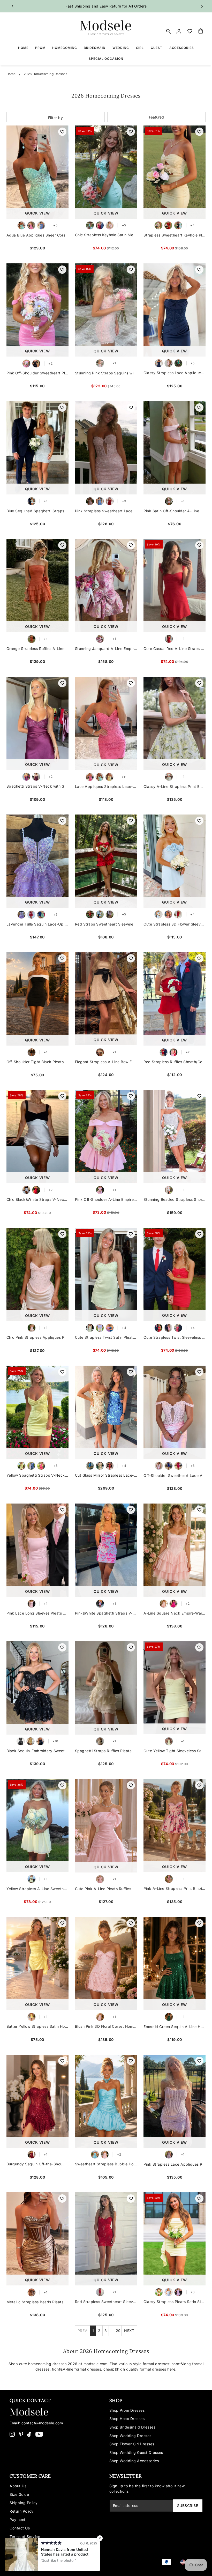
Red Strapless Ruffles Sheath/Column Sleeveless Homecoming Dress (175, 1062)
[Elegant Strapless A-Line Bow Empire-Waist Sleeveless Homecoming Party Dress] (106, 999)
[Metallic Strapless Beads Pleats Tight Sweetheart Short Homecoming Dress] (37, 2239)
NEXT (129, 2331)
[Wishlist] (190, 31)
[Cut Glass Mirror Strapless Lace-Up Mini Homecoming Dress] (106, 1412)
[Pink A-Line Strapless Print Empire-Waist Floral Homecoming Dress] (175, 1826)
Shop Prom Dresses (127, 2410)
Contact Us (20, 2528)
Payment (18, 2519)
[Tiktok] (29, 2434)
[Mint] (90, 225)
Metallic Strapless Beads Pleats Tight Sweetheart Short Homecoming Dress (37, 2302)
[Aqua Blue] (21, 225)
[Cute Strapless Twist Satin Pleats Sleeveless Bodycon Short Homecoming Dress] (106, 1274)
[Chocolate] (32, 2292)
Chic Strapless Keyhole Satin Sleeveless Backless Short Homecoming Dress (106, 235)
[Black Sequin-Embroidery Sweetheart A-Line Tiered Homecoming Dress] (37, 1688)
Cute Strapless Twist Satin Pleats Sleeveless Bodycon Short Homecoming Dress (106, 1337)
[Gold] (100, 1466)
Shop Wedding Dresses (130, 2436)
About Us (18, 2486)
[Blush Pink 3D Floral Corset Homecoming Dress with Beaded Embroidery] (106, 1964)
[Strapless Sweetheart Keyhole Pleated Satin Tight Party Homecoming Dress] (175, 172)
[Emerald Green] (178, 363)
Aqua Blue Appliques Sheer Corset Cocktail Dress (37, 235)
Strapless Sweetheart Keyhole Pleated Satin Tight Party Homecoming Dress (175, 235)
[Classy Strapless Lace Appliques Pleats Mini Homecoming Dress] (175, 310)
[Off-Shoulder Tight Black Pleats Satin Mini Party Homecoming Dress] (37, 999)
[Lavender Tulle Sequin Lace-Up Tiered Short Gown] (37, 861)
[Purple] (26, 777)
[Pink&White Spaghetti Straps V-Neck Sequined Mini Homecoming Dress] (106, 1550)
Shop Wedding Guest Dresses (136, 2452)
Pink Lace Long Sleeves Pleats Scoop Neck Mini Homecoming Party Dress (37, 1613)
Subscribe (188, 2505)
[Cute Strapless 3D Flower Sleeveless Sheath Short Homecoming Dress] (175, 861)
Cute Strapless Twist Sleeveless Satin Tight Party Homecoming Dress (175, 1337)
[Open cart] (201, 31)
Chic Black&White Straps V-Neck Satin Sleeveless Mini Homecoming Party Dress (37, 1199)
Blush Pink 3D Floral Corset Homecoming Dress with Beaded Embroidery (106, 2026)
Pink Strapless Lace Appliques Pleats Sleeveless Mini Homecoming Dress (175, 2164)
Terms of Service (25, 2537)
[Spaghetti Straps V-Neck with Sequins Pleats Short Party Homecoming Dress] (37, 723)
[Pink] (110, 225)
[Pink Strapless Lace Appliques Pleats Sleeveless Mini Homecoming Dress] (175, 2101)
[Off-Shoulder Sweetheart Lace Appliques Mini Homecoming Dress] (175, 1412)
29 (118, 2331)
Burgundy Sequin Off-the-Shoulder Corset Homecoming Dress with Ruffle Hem (37, 2164)
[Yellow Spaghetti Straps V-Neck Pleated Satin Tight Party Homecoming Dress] (37, 1412)
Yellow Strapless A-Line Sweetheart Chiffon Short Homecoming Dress (37, 1889)
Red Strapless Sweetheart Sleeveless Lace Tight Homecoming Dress (106, 2302)
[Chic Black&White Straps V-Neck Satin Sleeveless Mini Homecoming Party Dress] (37, 1136)
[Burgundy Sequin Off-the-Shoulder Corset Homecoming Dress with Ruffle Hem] (37, 2101)
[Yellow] (158, 225)
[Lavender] (21, 915)
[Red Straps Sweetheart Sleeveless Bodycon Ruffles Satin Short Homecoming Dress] (106, 861)
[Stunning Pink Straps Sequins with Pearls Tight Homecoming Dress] (106, 310)
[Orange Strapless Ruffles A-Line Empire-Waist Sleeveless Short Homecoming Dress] (37, 586)
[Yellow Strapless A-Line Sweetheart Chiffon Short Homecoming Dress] (37, 1826)
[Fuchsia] (41, 1466)
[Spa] (100, 777)
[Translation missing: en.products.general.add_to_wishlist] (62, 132)
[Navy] (40, 1741)
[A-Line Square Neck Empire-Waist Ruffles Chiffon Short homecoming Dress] (175, 1550)
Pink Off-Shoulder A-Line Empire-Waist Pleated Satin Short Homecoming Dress (106, 1199)
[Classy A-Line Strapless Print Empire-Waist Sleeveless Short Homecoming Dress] (175, 723)
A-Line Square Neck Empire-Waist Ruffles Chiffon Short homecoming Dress (175, 1613)
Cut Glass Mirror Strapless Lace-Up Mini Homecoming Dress (106, 1475)
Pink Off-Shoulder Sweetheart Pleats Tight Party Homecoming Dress (37, 373)
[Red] (168, 225)
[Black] (178, 225)
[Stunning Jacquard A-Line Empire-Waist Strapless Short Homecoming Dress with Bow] (106, 586)
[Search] (169, 31)
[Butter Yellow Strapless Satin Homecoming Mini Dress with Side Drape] (37, 1964)
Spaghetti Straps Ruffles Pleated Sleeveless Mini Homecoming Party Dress (106, 1751)
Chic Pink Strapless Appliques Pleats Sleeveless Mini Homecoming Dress (37, 1337)
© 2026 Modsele (25, 2566)
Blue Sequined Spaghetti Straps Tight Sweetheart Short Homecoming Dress (37, 511)
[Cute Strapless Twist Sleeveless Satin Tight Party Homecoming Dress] (175, 1274)
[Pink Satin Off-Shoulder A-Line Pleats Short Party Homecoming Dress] (175, 448)
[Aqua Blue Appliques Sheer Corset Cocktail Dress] (37, 172)
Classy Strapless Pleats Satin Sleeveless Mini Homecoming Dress (175, 2302)
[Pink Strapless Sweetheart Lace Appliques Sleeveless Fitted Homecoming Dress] (106, 448)
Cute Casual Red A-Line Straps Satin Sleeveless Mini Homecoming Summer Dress (175, 649)
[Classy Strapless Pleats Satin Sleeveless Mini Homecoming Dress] (175, 2239)
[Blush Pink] (100, 2017)
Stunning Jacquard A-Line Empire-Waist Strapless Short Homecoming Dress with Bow (106, 649)
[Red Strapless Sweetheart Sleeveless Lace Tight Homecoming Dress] (106, 2239)
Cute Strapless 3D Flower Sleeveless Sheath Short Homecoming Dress (175, 924)
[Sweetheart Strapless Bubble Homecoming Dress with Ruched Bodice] (106, 2101)
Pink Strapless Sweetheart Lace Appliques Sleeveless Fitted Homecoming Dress (106, 511)
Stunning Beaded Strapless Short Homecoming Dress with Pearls (175, 1199)
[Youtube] (39, 2434)
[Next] (202, 6)
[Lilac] (100, 1328)
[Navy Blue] (159, 363)
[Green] (169, 777)
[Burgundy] (100, 225)
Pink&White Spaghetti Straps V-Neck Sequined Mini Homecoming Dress (106, 1613)
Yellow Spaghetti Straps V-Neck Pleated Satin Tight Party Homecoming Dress (37, 1475)
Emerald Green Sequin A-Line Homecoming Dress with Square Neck (175, 2027)
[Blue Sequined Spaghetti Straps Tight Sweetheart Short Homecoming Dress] (37, 448)
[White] (169, 1190)
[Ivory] (100, 1741)
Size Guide (19, 2494)
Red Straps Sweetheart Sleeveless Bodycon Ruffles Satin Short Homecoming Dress (106, 924)
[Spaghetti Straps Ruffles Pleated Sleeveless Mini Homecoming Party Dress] (106, 1688)
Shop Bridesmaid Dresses (132, 2427)
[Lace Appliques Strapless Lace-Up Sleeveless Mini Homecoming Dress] (106, 724)
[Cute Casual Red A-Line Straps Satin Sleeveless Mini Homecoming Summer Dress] (175, 586)
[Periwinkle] (41, 225)
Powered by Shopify (59, 2566)
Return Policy (22, 2511)
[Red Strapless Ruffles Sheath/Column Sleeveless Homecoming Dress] (175, 999)
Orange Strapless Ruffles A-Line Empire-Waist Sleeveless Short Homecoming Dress (37, 649)
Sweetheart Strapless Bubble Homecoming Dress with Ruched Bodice (106, 2164)
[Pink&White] (100, 1604)
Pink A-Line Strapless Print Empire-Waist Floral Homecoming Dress (175, 1888)
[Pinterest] (21, 2434)
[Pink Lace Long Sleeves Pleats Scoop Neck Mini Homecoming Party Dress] (37, 1550)
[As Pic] (100, 1052)
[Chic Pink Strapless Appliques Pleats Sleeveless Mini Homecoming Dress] (37, 1274)
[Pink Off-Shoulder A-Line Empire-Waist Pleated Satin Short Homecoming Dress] (106, 1136)
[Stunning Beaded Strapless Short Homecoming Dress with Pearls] (175, 1136)
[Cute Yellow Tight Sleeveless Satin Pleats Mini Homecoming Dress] (175, 1688)
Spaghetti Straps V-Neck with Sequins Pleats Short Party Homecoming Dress (37, 786)
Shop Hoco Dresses (127, 2419)
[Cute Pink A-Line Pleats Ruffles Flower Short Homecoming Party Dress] (106, 1826)
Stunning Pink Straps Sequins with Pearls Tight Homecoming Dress (106, 373)
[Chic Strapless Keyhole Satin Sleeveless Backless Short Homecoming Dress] (106, 172)
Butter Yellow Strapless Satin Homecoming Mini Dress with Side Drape (37, 2026)
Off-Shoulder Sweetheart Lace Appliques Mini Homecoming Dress (175, 1475)
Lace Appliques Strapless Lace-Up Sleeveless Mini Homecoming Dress (106, 786)
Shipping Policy (24, 2503)
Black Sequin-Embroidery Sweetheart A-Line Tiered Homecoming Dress (37, 1751)
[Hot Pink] (31, 225)
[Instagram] (12, 2434)
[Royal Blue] (169, 1466)
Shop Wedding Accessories (134, 2461)
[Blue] (32, 501)
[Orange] (32, 639)
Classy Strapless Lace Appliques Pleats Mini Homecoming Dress (175, 373)
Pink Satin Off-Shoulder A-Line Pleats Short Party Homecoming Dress (175, 511)
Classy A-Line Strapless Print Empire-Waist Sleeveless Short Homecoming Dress (175, 786)
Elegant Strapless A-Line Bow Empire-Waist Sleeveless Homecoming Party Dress (106, 1062)
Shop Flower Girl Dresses (132, 2444)
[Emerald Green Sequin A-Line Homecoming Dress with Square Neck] (175, 1964)
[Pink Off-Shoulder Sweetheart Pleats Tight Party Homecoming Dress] (37, 310)
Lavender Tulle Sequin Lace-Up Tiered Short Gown (37, 924)
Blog (14, 2545)
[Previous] (13, 6)
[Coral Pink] (178, 1328)
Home (11, 74)
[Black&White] (26, 1190)
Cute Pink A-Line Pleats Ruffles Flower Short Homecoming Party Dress (106, 1889)
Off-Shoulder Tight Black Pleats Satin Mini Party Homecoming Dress (37, 1062)
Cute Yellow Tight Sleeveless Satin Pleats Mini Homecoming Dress (175, 1751)
